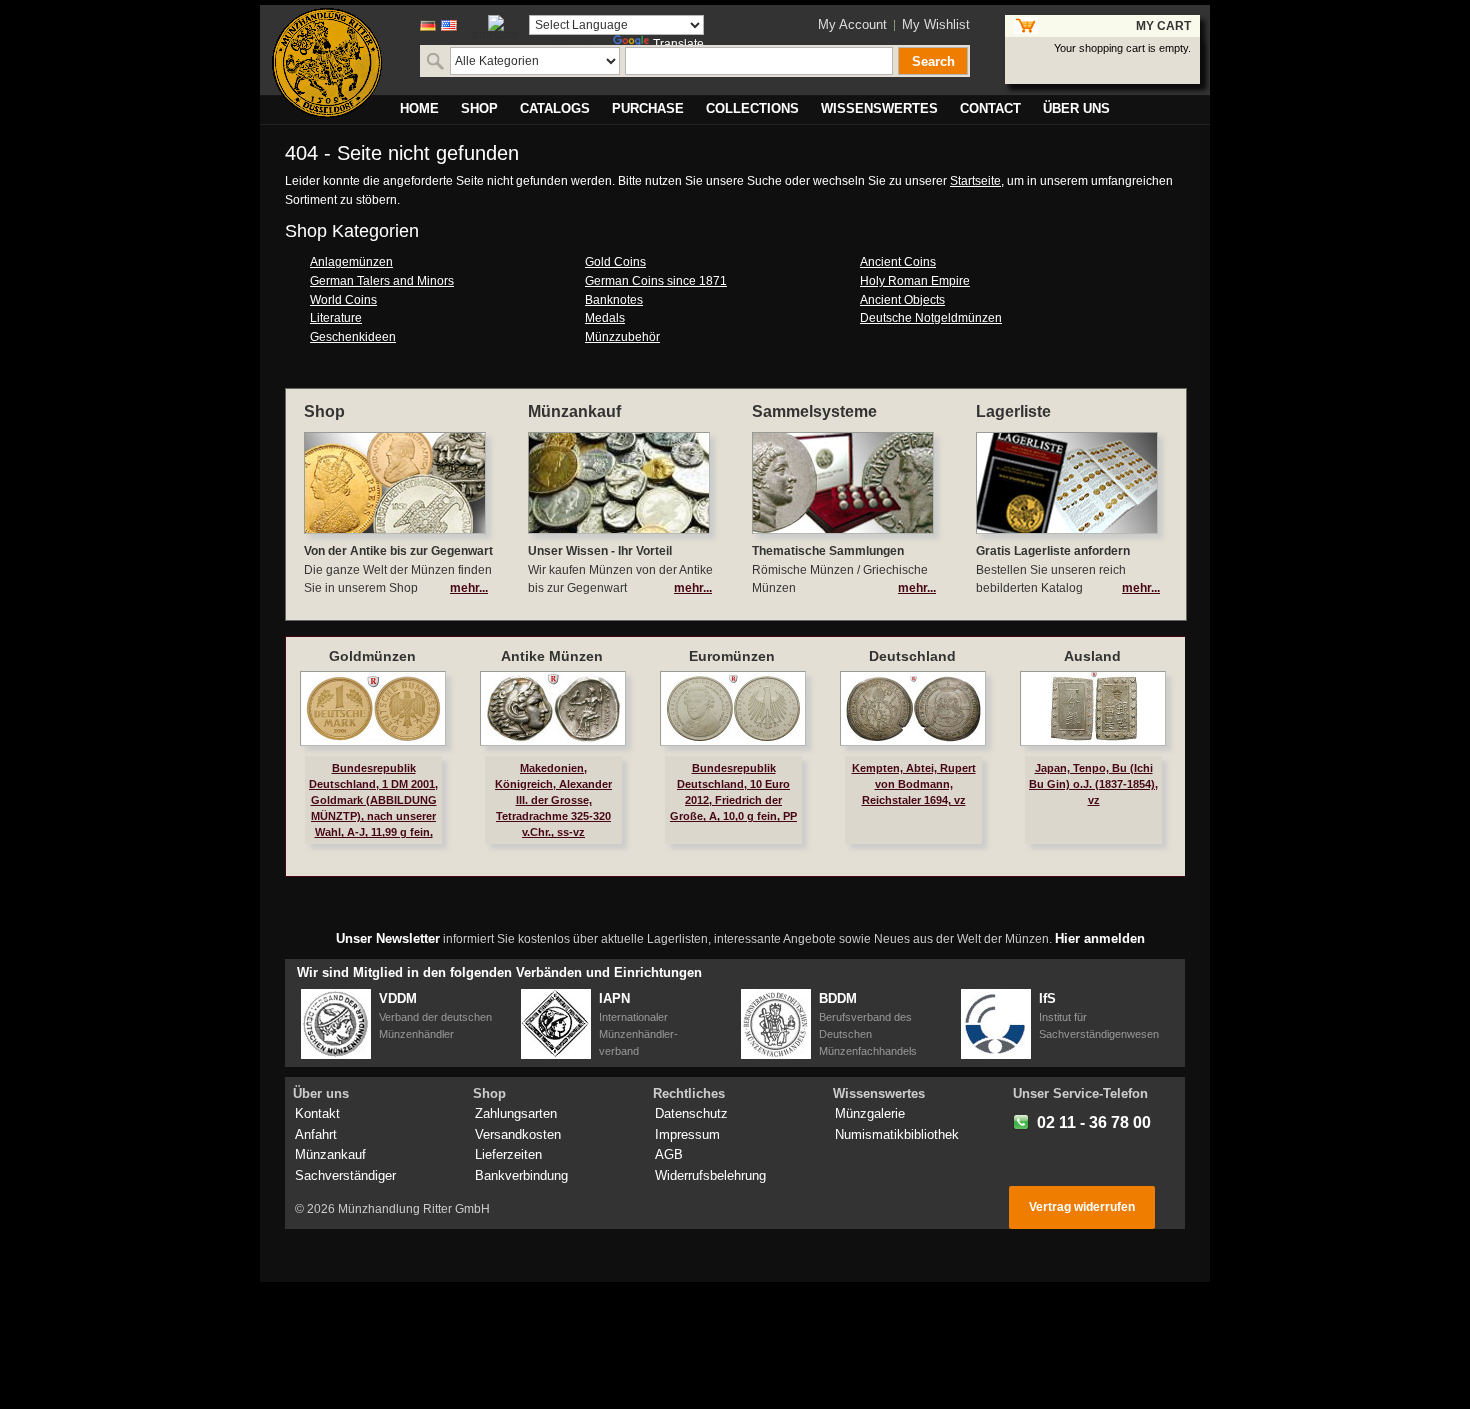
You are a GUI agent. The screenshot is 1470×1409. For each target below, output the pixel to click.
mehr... (469, 588)
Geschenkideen (353, 337)
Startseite (975, 181)
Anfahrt (316, 1134)
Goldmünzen (372, 656)
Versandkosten (518, 1134)
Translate (678, 44)
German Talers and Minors (382, 281)
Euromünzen (732, 656)
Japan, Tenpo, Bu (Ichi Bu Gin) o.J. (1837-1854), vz (1093, 784)
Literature (336, 318)
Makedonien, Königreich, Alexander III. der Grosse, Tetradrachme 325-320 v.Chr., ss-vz (553, 800)
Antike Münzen (552, 656)
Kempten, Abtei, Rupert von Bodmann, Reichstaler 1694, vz (914, 784)
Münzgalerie (870, 1113)
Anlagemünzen (351, 262)
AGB (669, 1154)
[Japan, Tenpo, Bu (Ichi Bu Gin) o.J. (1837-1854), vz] (1093, 708)
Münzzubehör (622, 337)
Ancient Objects (902, 300)
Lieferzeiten (508, 1154)
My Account (852, 24)
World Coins (343, 300)
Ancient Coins (898, 262)
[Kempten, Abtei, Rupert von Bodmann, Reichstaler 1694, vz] (913, 708)
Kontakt (317, 1113)
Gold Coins (615, 262)
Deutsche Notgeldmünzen (931, 318)
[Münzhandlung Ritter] (327, 63)
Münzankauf (330, 1154)
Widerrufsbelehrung (710, 1175)
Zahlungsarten (516, 1113)
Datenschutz (691, 1113)
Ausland (1092, 656)
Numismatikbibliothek (897, 1134)
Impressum (687, 1134)
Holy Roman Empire (915, 281)
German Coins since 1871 (656, 281)
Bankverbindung (521, 1175)
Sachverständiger (345, 1175)
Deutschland (912, 656)
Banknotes (614, 300)
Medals (605, 318)
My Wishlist (936, 24)
